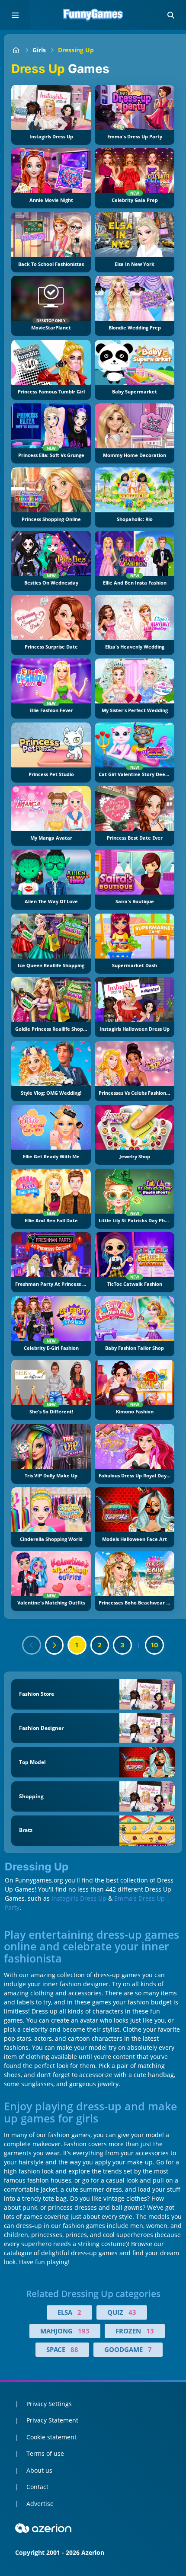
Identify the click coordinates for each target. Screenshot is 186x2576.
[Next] (55, 1645)
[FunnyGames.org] (16, 50)
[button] (171, 15)
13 (150, 2331)
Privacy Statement (52, 2420)
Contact (37, 2487)
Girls (39, 50)
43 (132, 2312)
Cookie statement (51, 2437)
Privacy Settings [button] (49, 2404)
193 (84, 2331)
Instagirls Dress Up (79, 1898)
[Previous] (32, 1645)
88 (74, 2349)
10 (155, 1645)
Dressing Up (76, 50)
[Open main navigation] (15, 15)
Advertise (40, 2504)
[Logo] (93, 15)
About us (39, 2470)
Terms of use (45, 2453)
